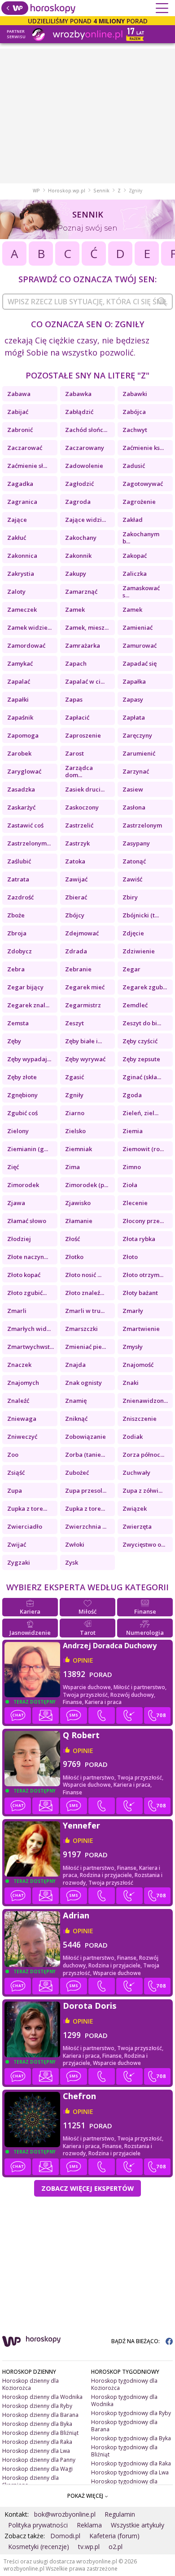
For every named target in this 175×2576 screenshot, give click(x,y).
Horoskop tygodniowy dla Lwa (130, 2472)
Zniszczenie (140, 1419)
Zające (17, 520)
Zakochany (81, 538)
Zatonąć (134, 861)
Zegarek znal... (28, 1005)
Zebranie (78, 969)
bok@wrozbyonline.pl (65, 2514)
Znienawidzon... (145, 1401)
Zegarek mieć (85, 987)
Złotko (74, 1257)
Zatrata (18, 879)
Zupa (15, 1490)
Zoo (13, 1455)
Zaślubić (19, 861)
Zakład (133, 520)
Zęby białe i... (83, 1041)
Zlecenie (135, 1203)
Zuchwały (136, 1473)
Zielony (18, 1131)
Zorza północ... (143, 1455)
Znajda (75, 1365)
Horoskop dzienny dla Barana (40, 2415)
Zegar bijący (25, 987)
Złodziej (19, 1239)
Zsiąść (16, 1473)
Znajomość (138, 1365)
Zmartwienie (141, 1329)
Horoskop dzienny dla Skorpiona (31, 2481)
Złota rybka (139, 1239)
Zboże (16, 915)
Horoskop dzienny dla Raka (37, 2442)
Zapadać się (140, 663)
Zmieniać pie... (85, 1347)
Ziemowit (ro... (143, 1149)
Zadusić (134, 466)
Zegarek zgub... (145, 987)
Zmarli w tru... (85, 1311)
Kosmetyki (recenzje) (39, 2547)
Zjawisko (78, 1203)
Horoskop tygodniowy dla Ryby (131, 2413)
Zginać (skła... (142, 1077)
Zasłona (134, 807)
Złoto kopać (24, 1275)
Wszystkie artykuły (138, 2525)
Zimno (132, 1167)
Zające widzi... (85, 520)
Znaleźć (18, 1401)
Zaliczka (135, 574)
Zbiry (130, 897)
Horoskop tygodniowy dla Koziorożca (124, 2384)
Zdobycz (20, 951)
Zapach (76, 663)
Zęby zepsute (141, 1059)
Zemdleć (135, 1005)
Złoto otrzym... (143, 1275)
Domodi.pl (65, 2536)
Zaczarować (25, 448)
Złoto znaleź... (85, 1293)
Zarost (74, 753)
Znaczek (19, 1365)
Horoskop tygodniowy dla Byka (131, 2438)
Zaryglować (24, 771)
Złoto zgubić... (27, 1293)
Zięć (13, 1167)
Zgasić (74, 1077)
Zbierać (76, 897)
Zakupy (76, 574)
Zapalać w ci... (85, 681)
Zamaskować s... (141, 592)
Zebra (16, 969)
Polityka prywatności (38, 2525)
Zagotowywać (143, 484)
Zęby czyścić (140, 1041)
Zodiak (133, 1437)
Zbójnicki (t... (141, 915)
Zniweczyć (22, 1437)
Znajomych (23, 1383)
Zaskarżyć (21, 807)
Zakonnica (22, 556)
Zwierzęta (137, 1526)
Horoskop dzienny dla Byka (37, 2424)
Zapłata (134, 717)
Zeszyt (74, 1023)
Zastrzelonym (142, 825)
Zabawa (19, 394)
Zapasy (133, 699)
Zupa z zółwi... (142, 1490)
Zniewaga (22, 1419)
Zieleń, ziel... (140, 1113)
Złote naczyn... (28, 1257)
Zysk (72, 1562)
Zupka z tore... (27, 1508)
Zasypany (136, 843)
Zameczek (22, 610)
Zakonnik (78, 556)
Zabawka (78, 394)
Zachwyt (135, 430)
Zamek (75, 610)
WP (36, 191)
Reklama (89, 2525)
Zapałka (134, 681)
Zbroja (17, 933)
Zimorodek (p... (87, 1185)
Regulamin (120, 2514)
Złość (72, 1239)
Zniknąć (76, 1419)
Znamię (76, 1401)
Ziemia (133, 1131)
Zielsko (75, 1131)
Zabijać (18, 412)
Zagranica (22, 502)
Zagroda (78, 502)
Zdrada (76, 951)
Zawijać (76, 879)
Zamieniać (138, 627)
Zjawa (16, 1203)
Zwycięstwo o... (144, 1544)
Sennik (101, 191)
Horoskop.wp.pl (67, 191)
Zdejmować (82, 933)
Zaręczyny (137, 735)
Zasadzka (21, 789)
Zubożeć (77, 1473)
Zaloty (16, 592)
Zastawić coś (25, 825)
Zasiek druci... (85, 789)
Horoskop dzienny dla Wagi (37, 2469)
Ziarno (75, 1113)
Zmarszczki (81, 1329)
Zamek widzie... (29, 627)
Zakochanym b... (141, 538)
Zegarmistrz (83, 1005)
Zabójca (134, 412)
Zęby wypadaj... (29, 1059)
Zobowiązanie (85, 1437)
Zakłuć (17, 538)
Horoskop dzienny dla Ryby (37, 2406)
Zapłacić (77, 717)
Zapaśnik (20, 717)
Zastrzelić (79, 825)
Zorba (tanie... (85, 1455)
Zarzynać (136, 771)
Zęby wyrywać (85, 1059)
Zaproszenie (83, 735)
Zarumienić (139, 753)
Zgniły (74, 1095)
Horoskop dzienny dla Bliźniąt (40, 2433)
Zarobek (19, 753)
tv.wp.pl (89, 2547)
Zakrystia (21, 574)
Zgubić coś (22, 1113)
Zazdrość (20, 897)
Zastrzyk (77, 843)
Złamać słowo (27, 1221)
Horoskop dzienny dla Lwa (36, 2451)
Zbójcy (75, 915)
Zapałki (18, 699)
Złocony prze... (143, 1221)
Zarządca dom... (79, 771)
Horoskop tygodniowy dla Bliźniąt (124, 2451)
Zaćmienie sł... (27, 466)
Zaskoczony (82, 807)
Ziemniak (79, 1149)
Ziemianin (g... (28, 1149)
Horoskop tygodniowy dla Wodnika (124, 2400)
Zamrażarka (83, 645)
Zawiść (132, 879)
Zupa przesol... (86, 1490)
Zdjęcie (133, 933)
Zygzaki (19, 1562)
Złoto (130, 1257)
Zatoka (75, 861)
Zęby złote (22, 1077)
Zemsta (18, 1023)
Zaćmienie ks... (143, 448)
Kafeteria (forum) (114, 2536)
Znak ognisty (83, 1383)
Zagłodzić (79, 484)
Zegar (131, 969)
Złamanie (79, 1221)
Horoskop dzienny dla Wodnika (42, 2397)
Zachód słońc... (86, 430)
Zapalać (19, 681)
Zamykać (20, 663)
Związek (135, 1508)
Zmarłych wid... (29, 1329)
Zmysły (133, 1347)
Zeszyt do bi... (142, 1023)
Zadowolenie (84, 466)
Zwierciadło (25, 1526)
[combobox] (87, 302)
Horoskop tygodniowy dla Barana (124, 2426)
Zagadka (20, 484)
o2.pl (116, 2547)
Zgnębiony (22, 1095)
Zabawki (135, 394)
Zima (72, 1167)
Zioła (130, 1185)
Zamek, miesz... (87, 627)
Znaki (131, 1383)
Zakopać (135, 556)
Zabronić (20, 430)
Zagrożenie (139, 502)
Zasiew (133, 789)
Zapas (74, 699)
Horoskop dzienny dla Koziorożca (31, 2384)
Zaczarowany (85, 448)
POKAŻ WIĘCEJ (86, 2496)
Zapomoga (23, 735)
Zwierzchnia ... (86, 1526)
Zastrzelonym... (29, 843)
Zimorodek (23, 1185)
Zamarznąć (81, 592)
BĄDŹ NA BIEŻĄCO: (136, 2341)
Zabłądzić (79, 412)
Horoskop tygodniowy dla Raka (131, 2463)
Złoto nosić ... (83, 1275)
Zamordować (26, 645)
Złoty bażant (140, 1293)
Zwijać (17, 1544)
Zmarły (133, 1311)
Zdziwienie (139, 951)
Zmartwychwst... (31, 1347)
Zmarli (17, 1311)
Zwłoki (75, 1544)
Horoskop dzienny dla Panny (39, 2460)
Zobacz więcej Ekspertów (87, 2188)
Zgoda (132, 1095)
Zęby (14, 1041)
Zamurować (140, 645)
